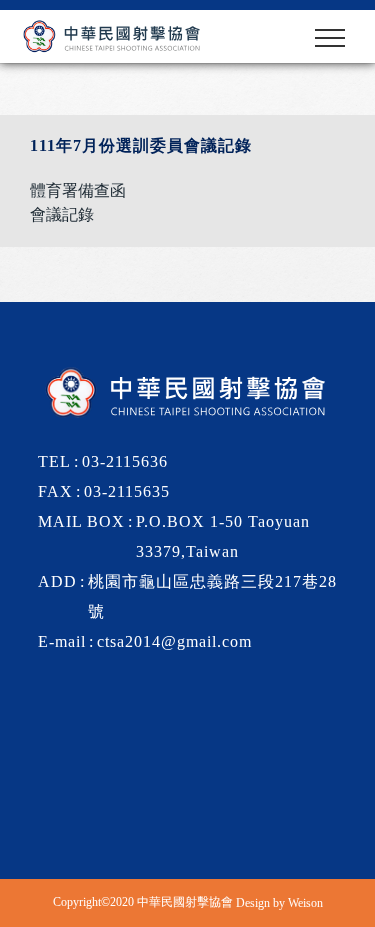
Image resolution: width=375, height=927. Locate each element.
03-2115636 (125, 461)
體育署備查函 (78, 190)
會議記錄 (62, 214)
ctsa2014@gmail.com (174, 641)
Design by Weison (279, 903)
